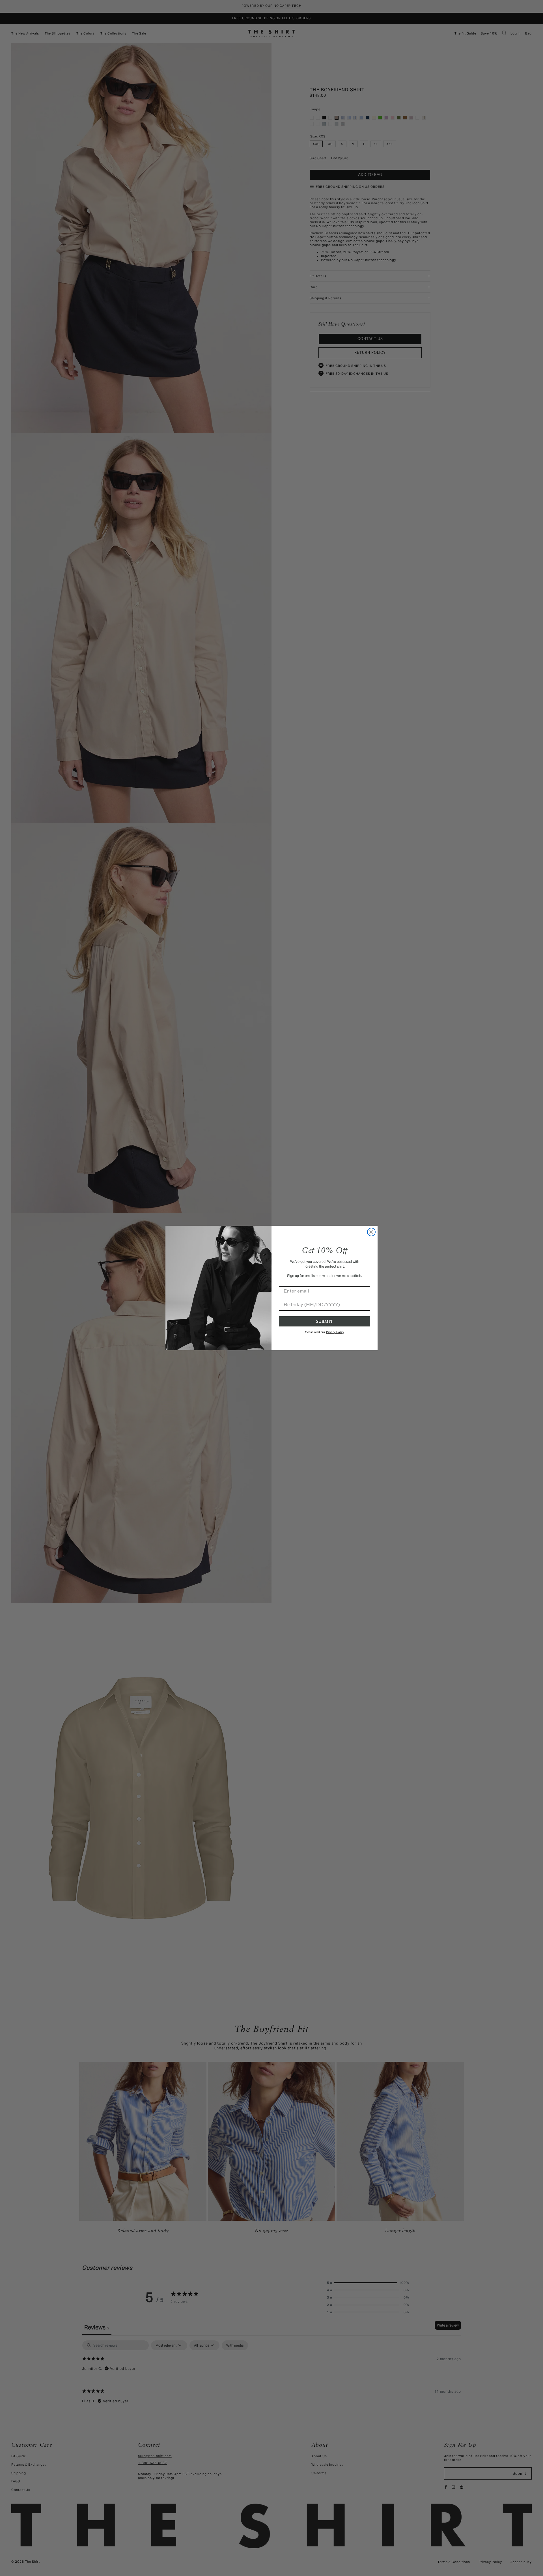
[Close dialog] (371, 1232)
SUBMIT (325, 1321)
